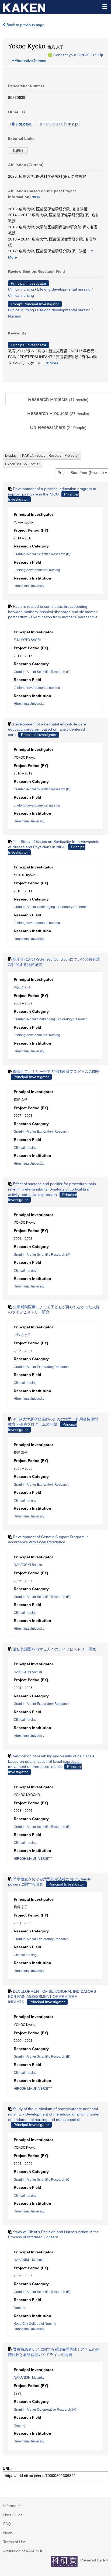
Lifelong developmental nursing (64, 289)
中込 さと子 (22, 987)
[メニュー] (105, 6)
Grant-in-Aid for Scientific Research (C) (42, 672)
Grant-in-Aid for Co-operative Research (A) (45, 2410)
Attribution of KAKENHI (23, 2551)
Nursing (15, 316)
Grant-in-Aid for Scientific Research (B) (42, 554)
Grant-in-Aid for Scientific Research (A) (42, 1255)
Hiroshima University (29, 586)
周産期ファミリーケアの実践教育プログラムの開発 (56, 1071)
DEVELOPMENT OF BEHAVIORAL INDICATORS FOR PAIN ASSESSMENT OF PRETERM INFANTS (52, 1997)
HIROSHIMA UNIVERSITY (33, 1859)
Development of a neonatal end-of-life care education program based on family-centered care (47, 729)
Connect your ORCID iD (74, 55)
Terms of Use (15, 2542)
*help (99, 55)
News (8, 2533)
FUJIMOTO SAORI (27, 640)
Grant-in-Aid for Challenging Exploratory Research (51, 907)
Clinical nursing (21, 289)
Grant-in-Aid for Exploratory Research (41, 1132)
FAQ (7, 2524)
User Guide (13, 2515)
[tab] (58, 400)
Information (13, 2506)
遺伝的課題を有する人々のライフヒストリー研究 (54, 1649)
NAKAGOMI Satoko (28, 1565)
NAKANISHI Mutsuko (29, 2260)
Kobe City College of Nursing (35, 2324)
